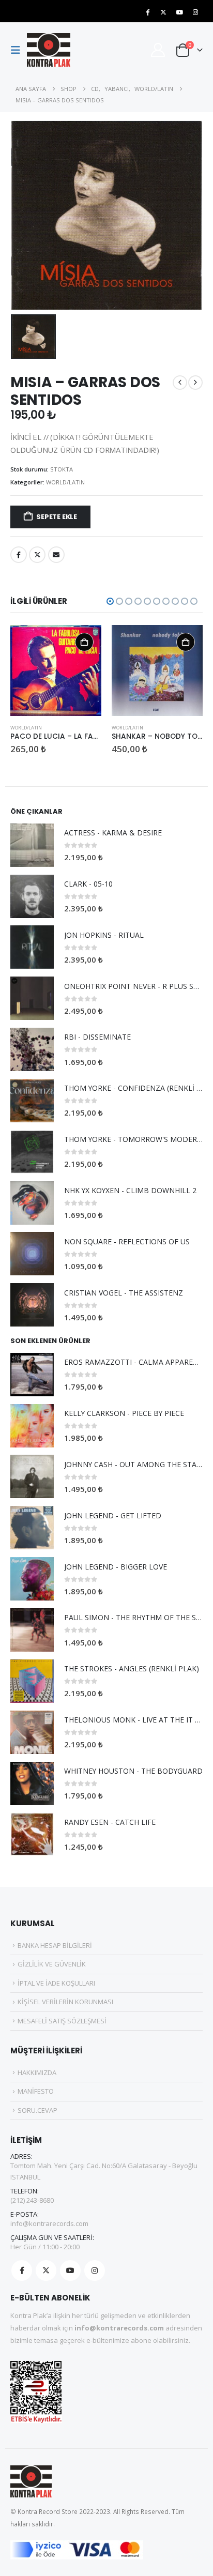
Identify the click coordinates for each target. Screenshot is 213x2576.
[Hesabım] (158, 50)
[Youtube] (179, 12)
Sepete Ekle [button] (84, 642)
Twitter (37, 555)
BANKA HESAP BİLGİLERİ (55, 1945)
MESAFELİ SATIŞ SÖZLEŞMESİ (62, 2021)
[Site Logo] (49, 50)
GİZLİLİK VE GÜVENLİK (52, 1964)
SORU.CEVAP (37, 2110)
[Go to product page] (56, 670)
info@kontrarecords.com (49, 2223)
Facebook (19, 555)
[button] (19, 50)
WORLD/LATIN (65, 482)
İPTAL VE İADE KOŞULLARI (56, 1983)
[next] (195, 383)
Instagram (95, 2270)
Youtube (70, 2270)
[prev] (180, 383)
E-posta (56, 555)
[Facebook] (147, 12)
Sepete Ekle (57, 517)
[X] (163, 12)
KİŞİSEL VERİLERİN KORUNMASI (65, 2002)
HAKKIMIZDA (37, 2072)
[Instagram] (195, 12)
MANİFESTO (36, 2091)
